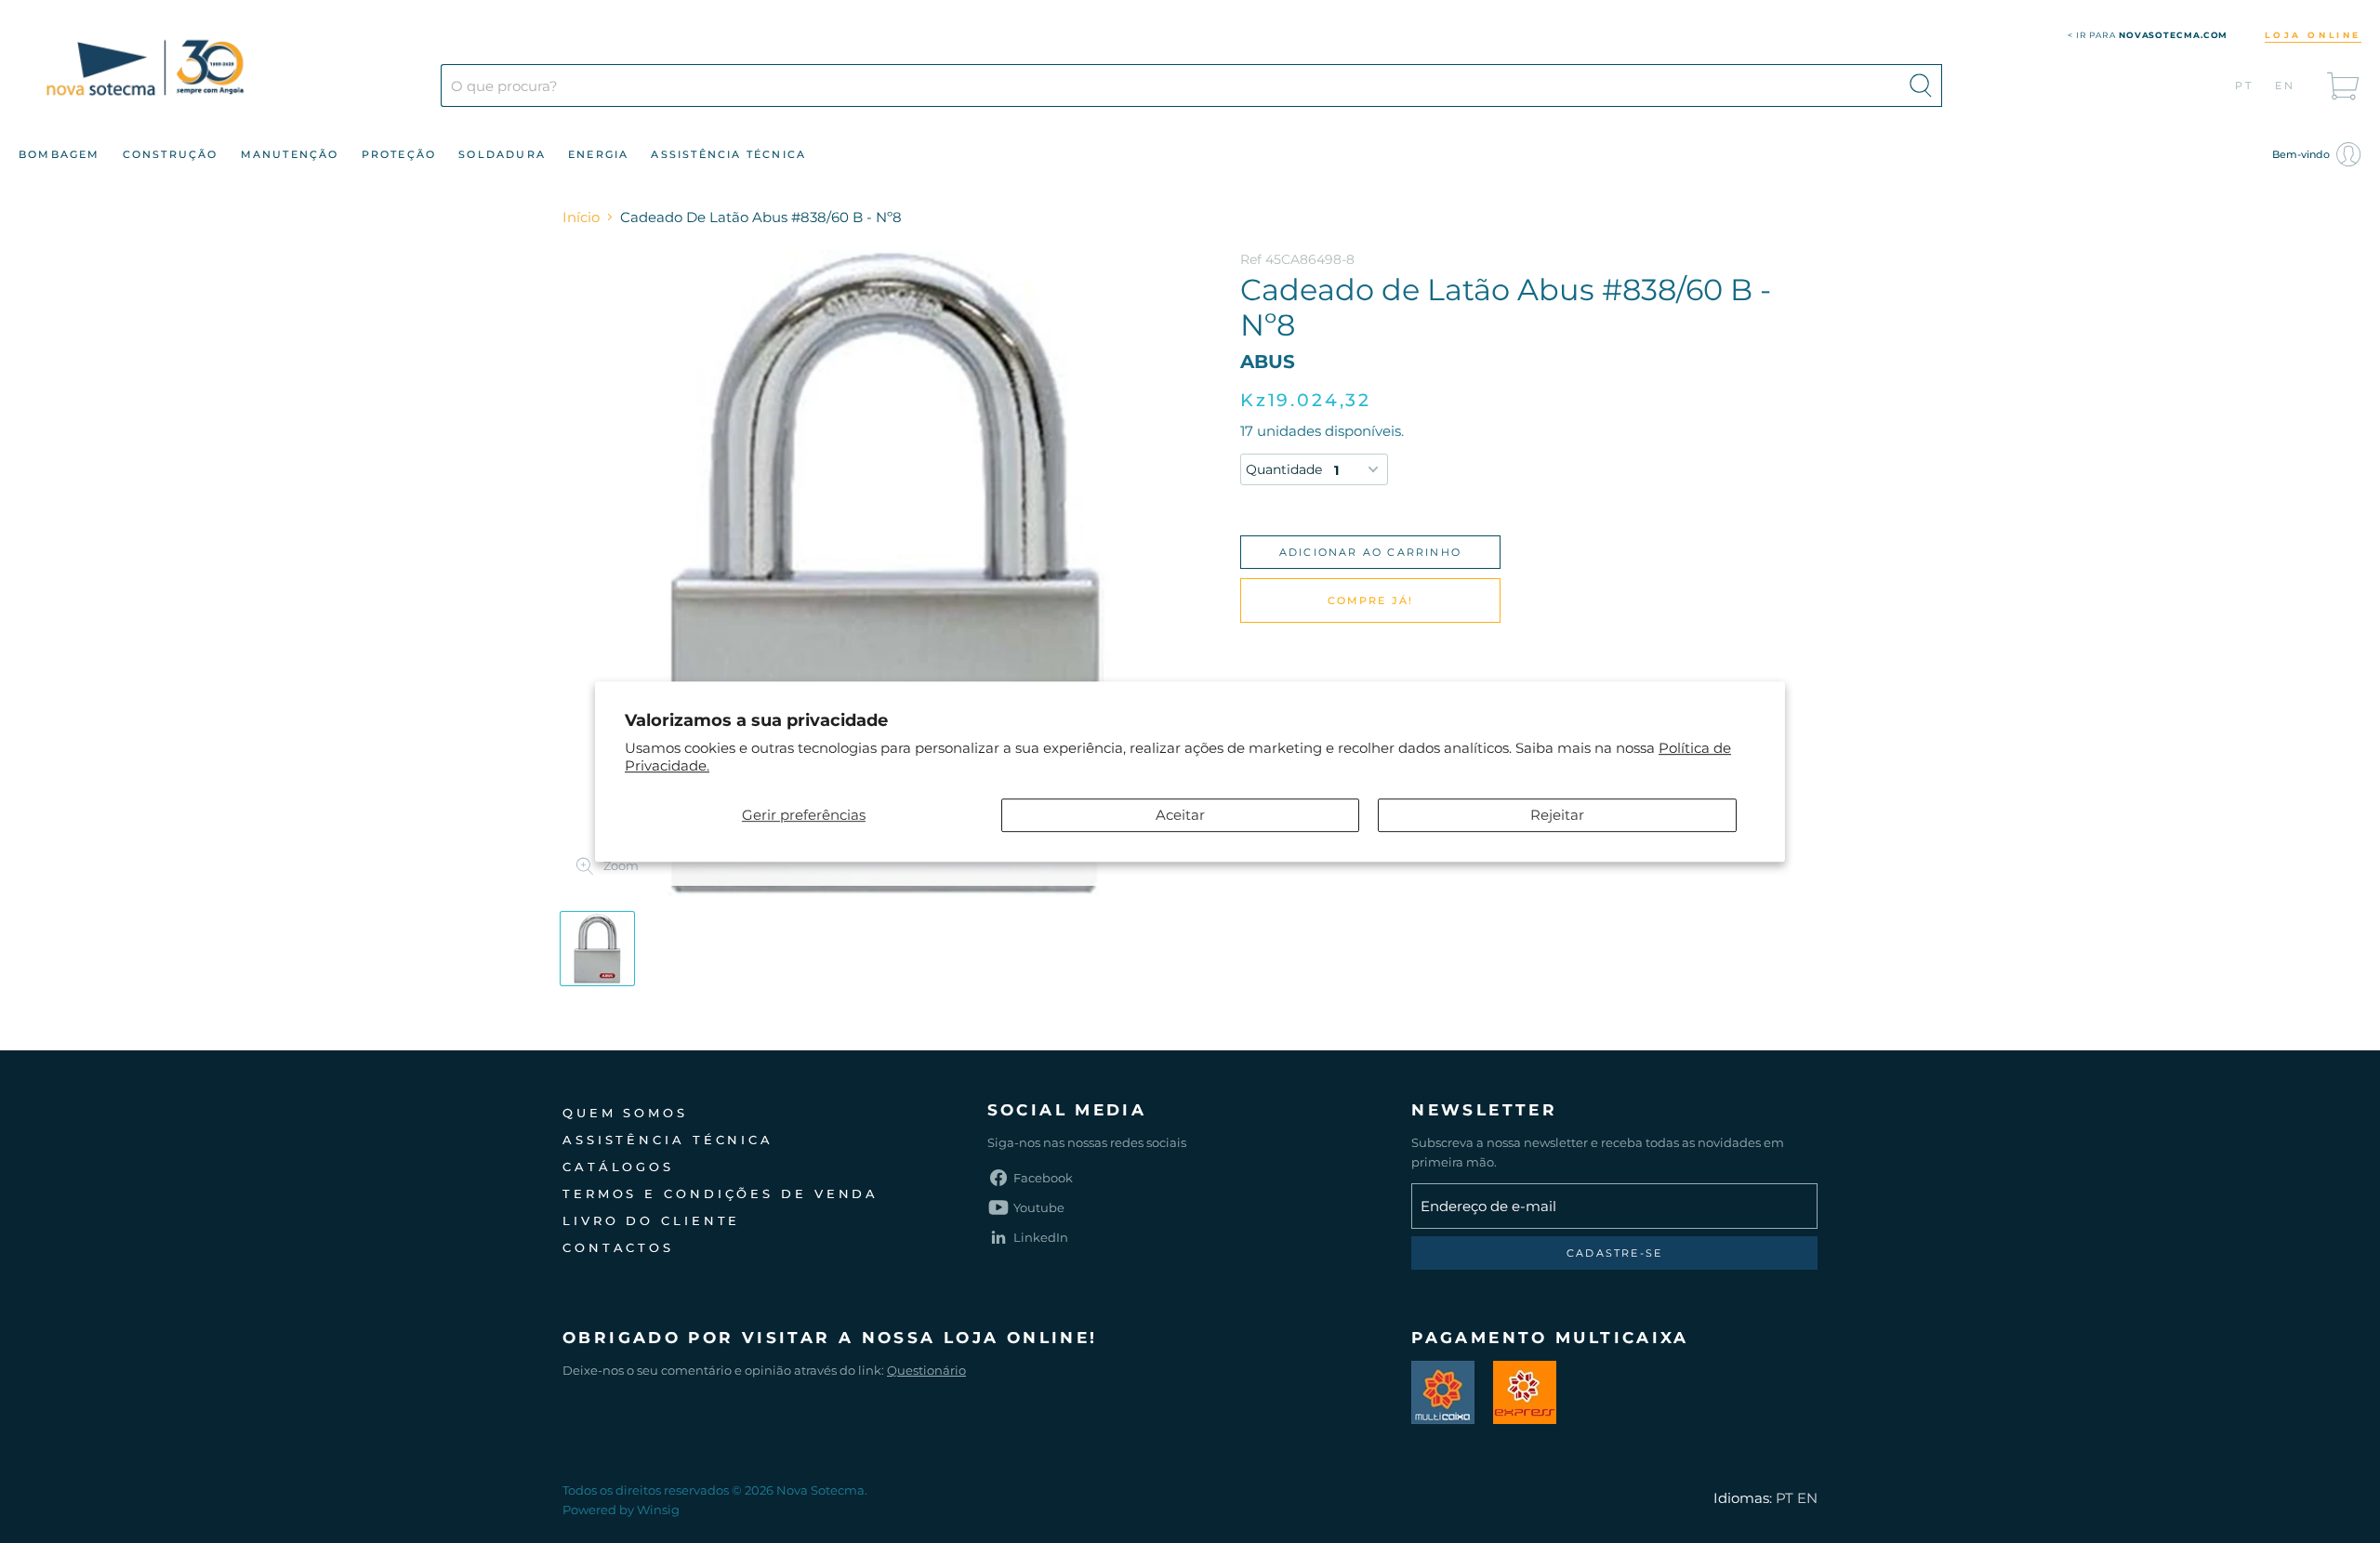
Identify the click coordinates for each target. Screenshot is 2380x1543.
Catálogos (618, 1167)
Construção (171, 154)
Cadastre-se (1614, 1253)
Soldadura (502, 154)
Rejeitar (1557, 815)
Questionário (926, 1370)
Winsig (658, 1510)
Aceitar (1180, 815)
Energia (598, 154)
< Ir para (2148, 35)
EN (2286, 86)
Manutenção (290, 154)
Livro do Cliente (651, 1220)
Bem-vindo (2302, 154)
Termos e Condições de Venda (721, 1194)
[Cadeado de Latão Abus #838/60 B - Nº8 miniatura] (597, 949)
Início (581, 217)
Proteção (399, 154)
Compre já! (1371, 600)
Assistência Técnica (728, 154)
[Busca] (1921, 86)
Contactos (618, 1247)
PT (2245, 86)
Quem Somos (625, 1113)
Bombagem (59, 154)
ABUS (1268, 362)
